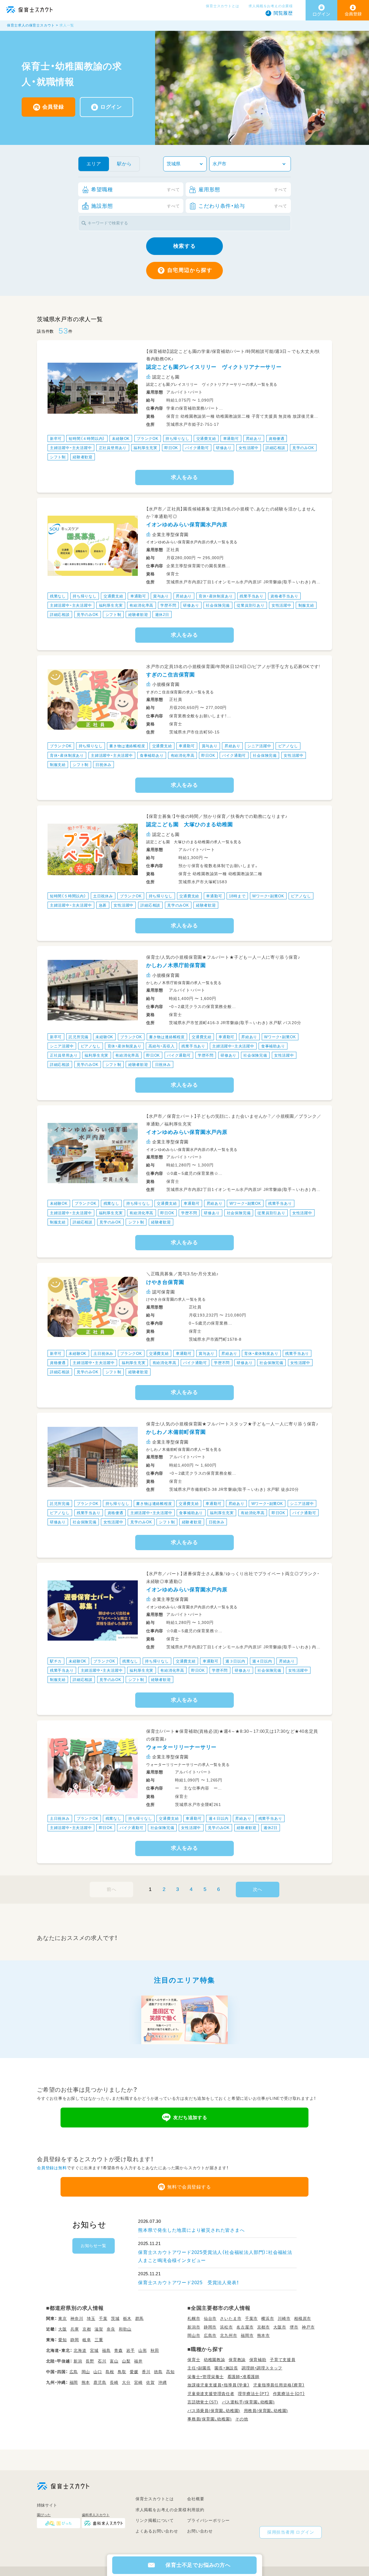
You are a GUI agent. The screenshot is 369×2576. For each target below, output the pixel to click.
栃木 (127, 2318)
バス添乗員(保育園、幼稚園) (214, 2411)
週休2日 (162, 615)
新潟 (78, 2361)
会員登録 (53, 107)
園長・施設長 (226, 2368)
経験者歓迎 (83, 457)
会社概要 (196, 2499)
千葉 (103, 2318)
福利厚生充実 (145, 448)
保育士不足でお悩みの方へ (198, 2565)
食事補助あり (152, 755)
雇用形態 (243, 190)
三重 (99, 2340)
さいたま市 (231, 2318)
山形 (143, 2350)
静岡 (75, 2340)
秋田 (155, 2350)
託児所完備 (79, 1037)
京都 (87, 2329)
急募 (103, 905)
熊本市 (263, 2335)
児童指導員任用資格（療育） (279, 2385)
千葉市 (251, 2318)
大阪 (63, 2329)
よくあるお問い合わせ (157, 2531)
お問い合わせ (200, 2531)
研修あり (224, 448)
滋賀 (99, 2329)
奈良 (111, 2329)
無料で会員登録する (189, 2187)
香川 (146, 2372)
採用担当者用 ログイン (291, 2532)
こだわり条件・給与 (243, 206)
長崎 (114, 2382)
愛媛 (134, 2372)
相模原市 (303, 2318)
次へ (258, 1889)
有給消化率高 (141, 605)
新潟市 (194, 2327)
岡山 (86, 2372)
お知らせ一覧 (94, 2246)
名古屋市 (245, 2327)
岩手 (131, 2350)
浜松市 (226, 2327)
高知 (170, 2372)
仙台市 (210, 2318)
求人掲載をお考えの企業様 (271, 6)
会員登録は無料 (52, 2168)
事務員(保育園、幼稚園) (210, 2419)
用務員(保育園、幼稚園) (266, 2411)
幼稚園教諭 (214, 2360)
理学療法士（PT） (254, 2394)
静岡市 (210, 2327)
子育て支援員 (283, 2360)
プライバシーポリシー (208, 2520)
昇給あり (254, 439)
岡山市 (194, 2335)
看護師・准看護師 (243, 2377)
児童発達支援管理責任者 (211, 2394)
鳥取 (122, 2372)
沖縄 (163, 2382)
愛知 (63, 2340)
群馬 (140, 2318)
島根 (110, 2372)
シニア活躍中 (259, 746)
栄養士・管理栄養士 (206, 2377)
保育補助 (258, 2360)
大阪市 (280, 2327)
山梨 (126, 2361)
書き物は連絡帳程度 (127, 746)
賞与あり (161, 596)
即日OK (171, 448)
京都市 (263, 2327)
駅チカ (56, 1661)
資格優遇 (277, 439)
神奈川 (77, 2318)
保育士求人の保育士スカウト (31, 25)
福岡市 (247, 2335)
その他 (242, 2419)
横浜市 (268, 2318)
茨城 (115, 2318)
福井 (138, 2361)
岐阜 (87, 2340)
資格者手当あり (284, 596)
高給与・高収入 (162, 1046)
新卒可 (56, 439)
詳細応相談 (275, 448)
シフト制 (58, 457)
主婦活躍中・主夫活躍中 (71, 448)
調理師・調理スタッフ (262, 2368)
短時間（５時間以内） (68, 896)
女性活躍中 (249, 448)
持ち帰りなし (177, 439)
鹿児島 (100, 2382)
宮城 (94, 2350)
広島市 (210, 2335)
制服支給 (306, 605)
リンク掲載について (155, 2520)
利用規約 (196, 2510)
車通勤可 (231, 439)
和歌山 (125, 2329)
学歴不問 (168, 605)
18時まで (237, 896)
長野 (90, 2361)
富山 (114, 2361)
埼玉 (91, 2318)
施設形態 (135, 206)
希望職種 (135, 190)
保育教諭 (237, 2360)
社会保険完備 (218, 605)
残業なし (58, 596)
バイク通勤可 (197, 448)
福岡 (74, 2382)
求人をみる (184, 477)
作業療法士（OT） (289, 2394)
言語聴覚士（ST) (203, 2402)
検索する (184, 246)
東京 (63, 2318)
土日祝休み (103, 896)
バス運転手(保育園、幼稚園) (248, 2402)
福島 (106, 2350)
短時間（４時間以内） (87, 439)
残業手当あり (252, 596)
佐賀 (150, 2382)
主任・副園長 (199, 2368)
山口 (98, 2372)
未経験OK (121, 439)
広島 (74, 2372)
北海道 (80, 2350)
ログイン (111, 107)
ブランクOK (148, 439)
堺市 (294, 2327)
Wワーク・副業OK (268, 896)
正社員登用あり (113, 448)
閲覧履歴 (283, 13)
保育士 (194, 2360)
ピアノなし (288, 746)
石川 (102, 2361)
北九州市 (228, 2335)
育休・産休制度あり (216, 596)
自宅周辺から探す (190, 270)
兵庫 (75, 2329)
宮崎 (138, 2382)
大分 (126, 2382)
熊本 (86, 2382)
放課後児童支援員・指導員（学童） (219, 2385)
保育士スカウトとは (222, 6)
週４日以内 (262, 1661)
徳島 (158, 2372)
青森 (118, 2350)
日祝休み (103, 764)
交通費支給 (206, 439)
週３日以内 (235, 1661)
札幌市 (194, 2318)
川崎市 (284, 2318)
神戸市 (308, 2327)
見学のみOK (303, 448)
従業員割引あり (251, 605)
